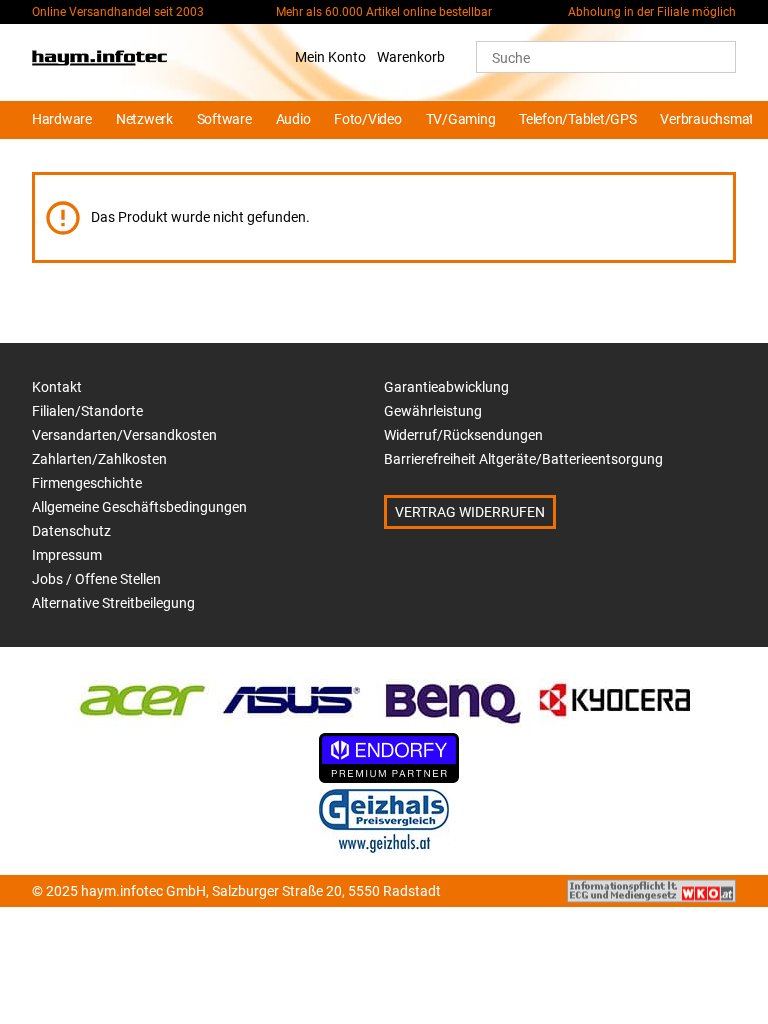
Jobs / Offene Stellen (96, 579)
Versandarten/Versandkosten (124, 435)
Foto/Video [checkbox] (367, 119)
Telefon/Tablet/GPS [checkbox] (577, 119)
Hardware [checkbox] (62, 119)
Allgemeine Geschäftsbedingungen (139, 507)
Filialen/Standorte (87, 411)
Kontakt (57, 387)
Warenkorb (411, 57)
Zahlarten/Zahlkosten (99, 459)
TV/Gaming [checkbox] (461, 119)
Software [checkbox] (224, 119)
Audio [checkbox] (293, 119)
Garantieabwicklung (446, 387)
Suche (511, 58)
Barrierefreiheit (430, 459)
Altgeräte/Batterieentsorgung (571, 459)
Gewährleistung (433, 411)
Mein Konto (330, 57)
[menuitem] (60, 120)
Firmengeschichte (87, 483)
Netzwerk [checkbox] (144, 119)
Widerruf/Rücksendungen (463, 435)
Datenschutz (71, 531)
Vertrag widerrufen (470, 512)
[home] (99, 61)
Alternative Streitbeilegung (113, 603)
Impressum (67, 555)
